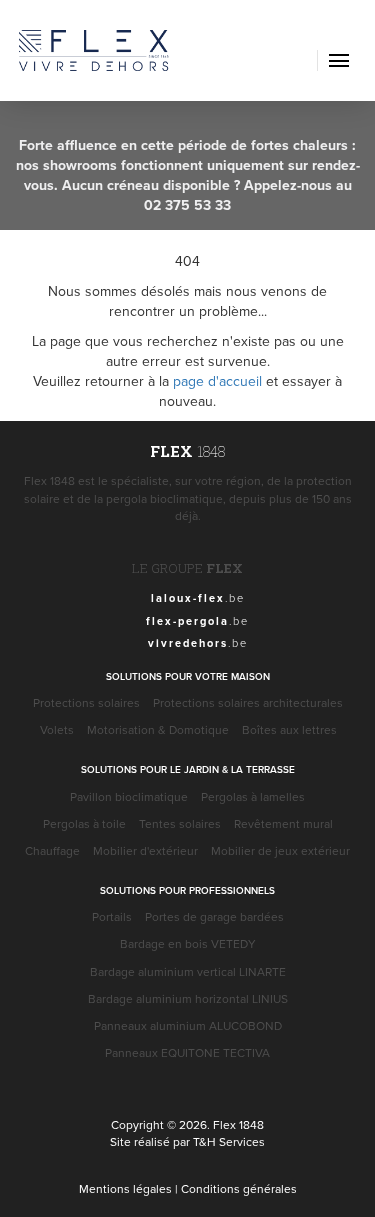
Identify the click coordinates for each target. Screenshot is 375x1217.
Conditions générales (239, 1188)
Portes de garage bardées (214, 916)
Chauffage (52, 850)
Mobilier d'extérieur (145, 850)
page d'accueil (217, 381)
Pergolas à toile (84, 823)
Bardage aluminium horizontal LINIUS (188, 998)
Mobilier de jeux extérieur (280, 850)
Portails (112, 916)
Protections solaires (86, 702)
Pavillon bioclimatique (129, 796)
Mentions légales (125, 1188)
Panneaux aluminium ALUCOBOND (188, 1025)
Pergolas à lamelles (253, 796)
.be (198, 597)
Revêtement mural (283, 823)
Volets (57, 729)
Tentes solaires (180, 823)
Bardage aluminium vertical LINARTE (188, 971)
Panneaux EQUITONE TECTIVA (187, 1052)
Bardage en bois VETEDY (188, 943)
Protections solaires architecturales (248, 702)
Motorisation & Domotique (158, 729)
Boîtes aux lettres (289, 729)
